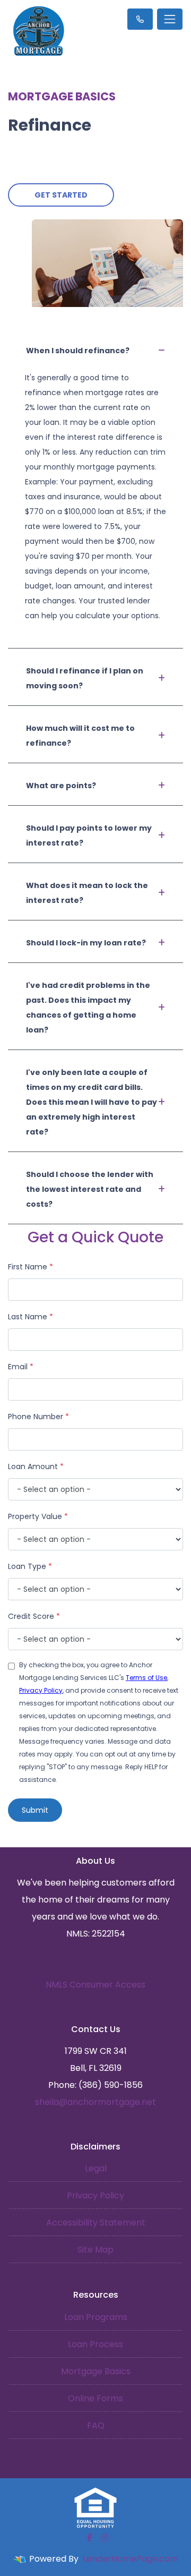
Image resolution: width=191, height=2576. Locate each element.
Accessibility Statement (96, 2223)
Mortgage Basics (96, 2371)
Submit (35, 1810)
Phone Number (38, 1417)
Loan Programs (96, 2317)
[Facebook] (90, 2538)
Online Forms (95, 2398)
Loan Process (95, 2344)
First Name (31, 1267)
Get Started (61, 195)
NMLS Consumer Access (95, 1985)
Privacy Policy (41, 1690)
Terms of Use (146, 1678)
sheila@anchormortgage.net (95, 2102)
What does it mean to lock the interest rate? (87, 893)
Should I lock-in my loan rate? (86, 943)
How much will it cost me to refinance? (80, 736)
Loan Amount (36, 1466)
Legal (96, 2168)
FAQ (96, 2425)
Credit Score (34, 1616)
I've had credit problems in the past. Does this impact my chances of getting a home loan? (88, 1008)
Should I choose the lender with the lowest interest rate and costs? (90, 1189)
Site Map (95, 2250)
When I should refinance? (78, 351)
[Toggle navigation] (170, 19)
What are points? (61, 786)
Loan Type (30, 1566)
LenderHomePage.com (131, 2559)
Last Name (31, 1317)
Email (21, 1367)
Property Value (38, 1516)
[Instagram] (105, 2538)
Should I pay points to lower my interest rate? (89, 835)
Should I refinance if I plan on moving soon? (85, 678)
